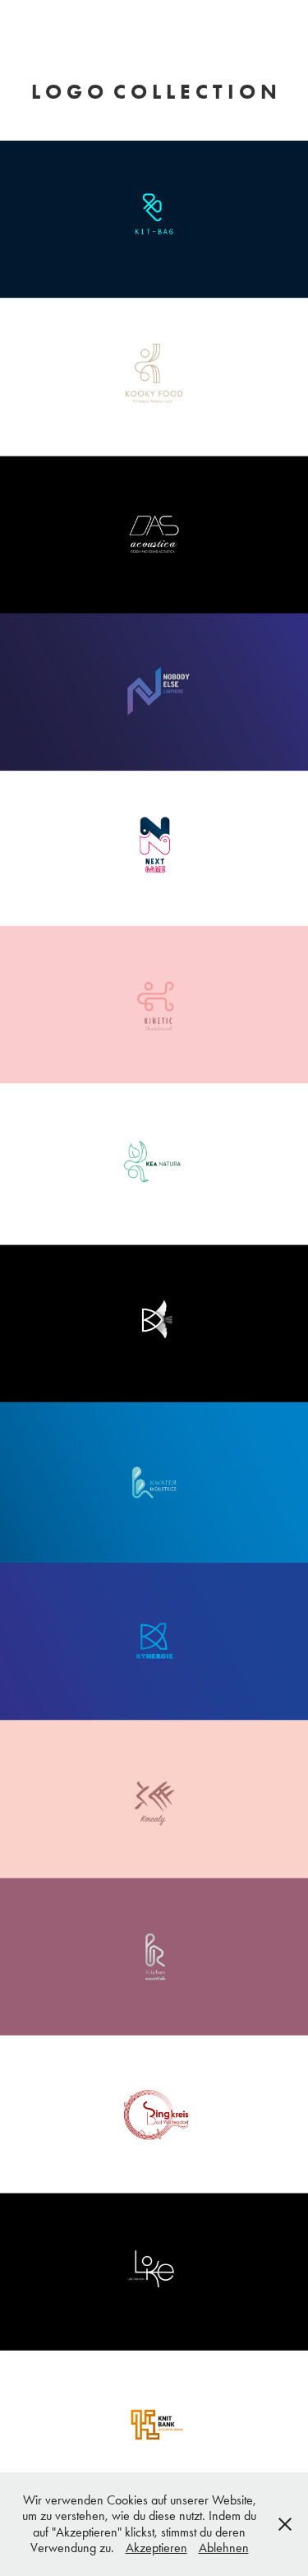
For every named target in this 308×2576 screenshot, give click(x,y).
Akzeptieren (156, 2548)
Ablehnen (224, 2548)
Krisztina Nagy (154, 28)
